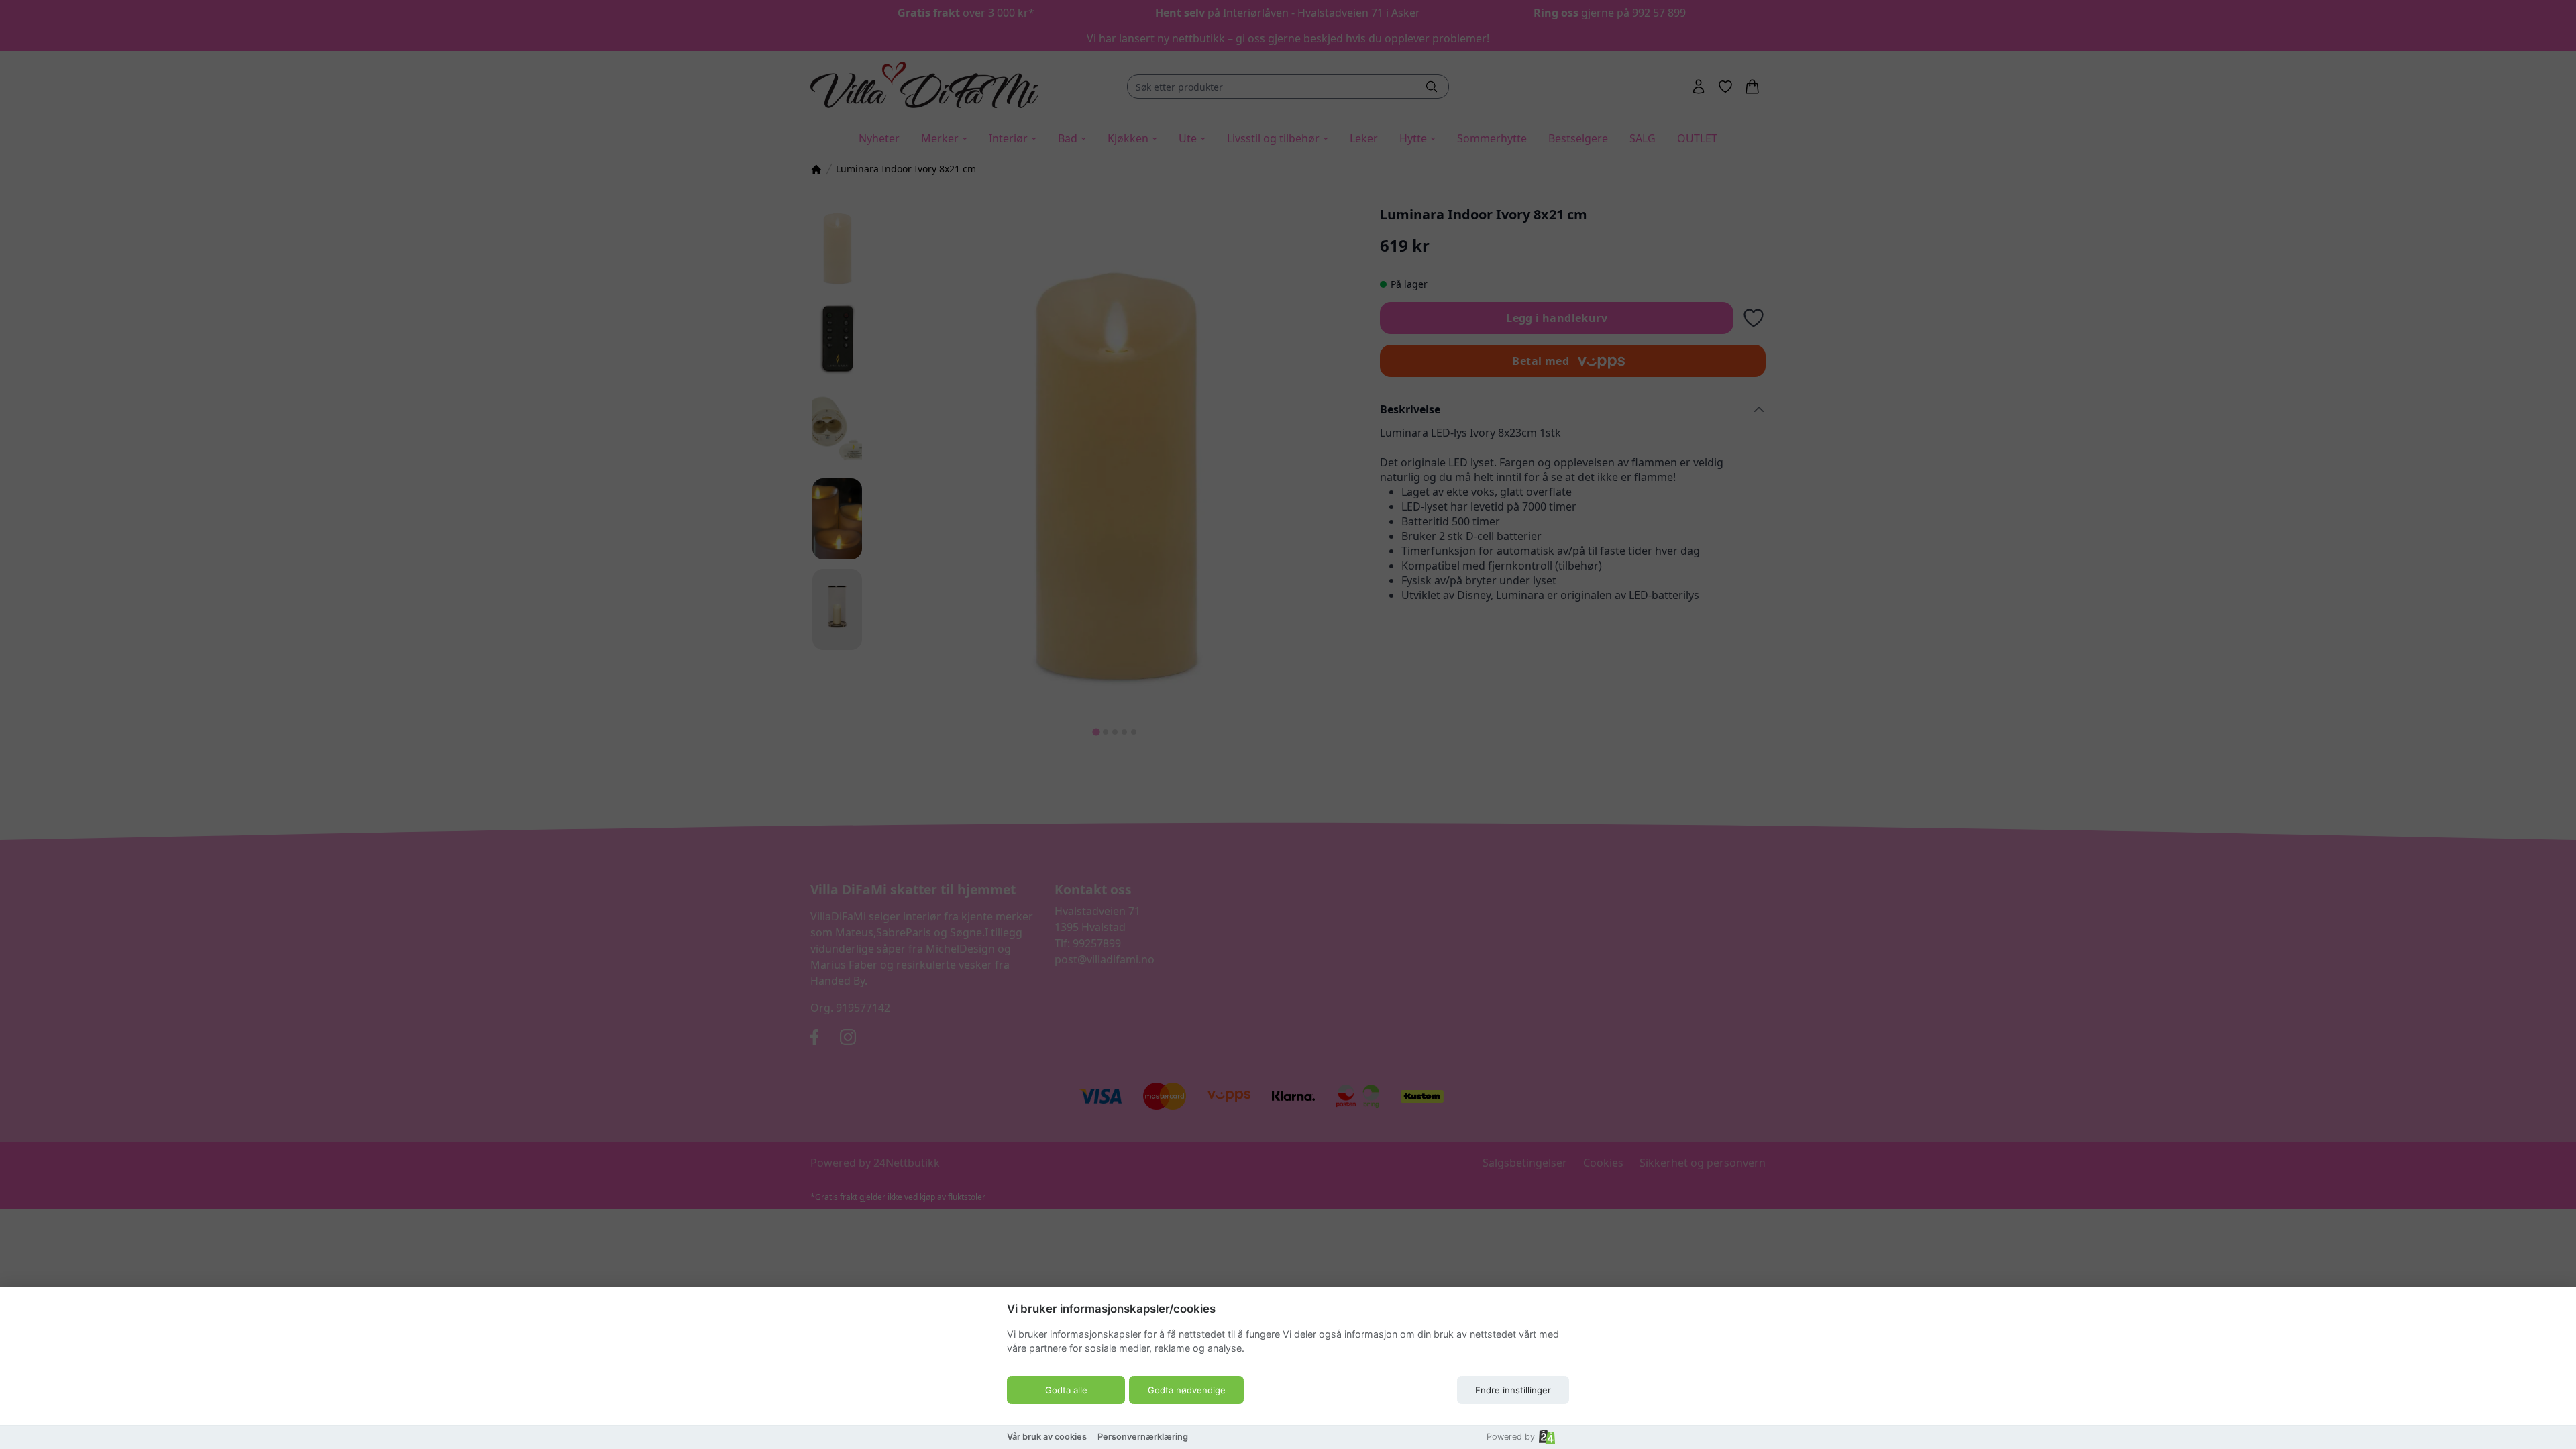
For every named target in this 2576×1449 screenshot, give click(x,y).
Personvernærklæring (1143, 1437)
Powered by (1511, 1437)
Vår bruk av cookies (1047, 1437)
